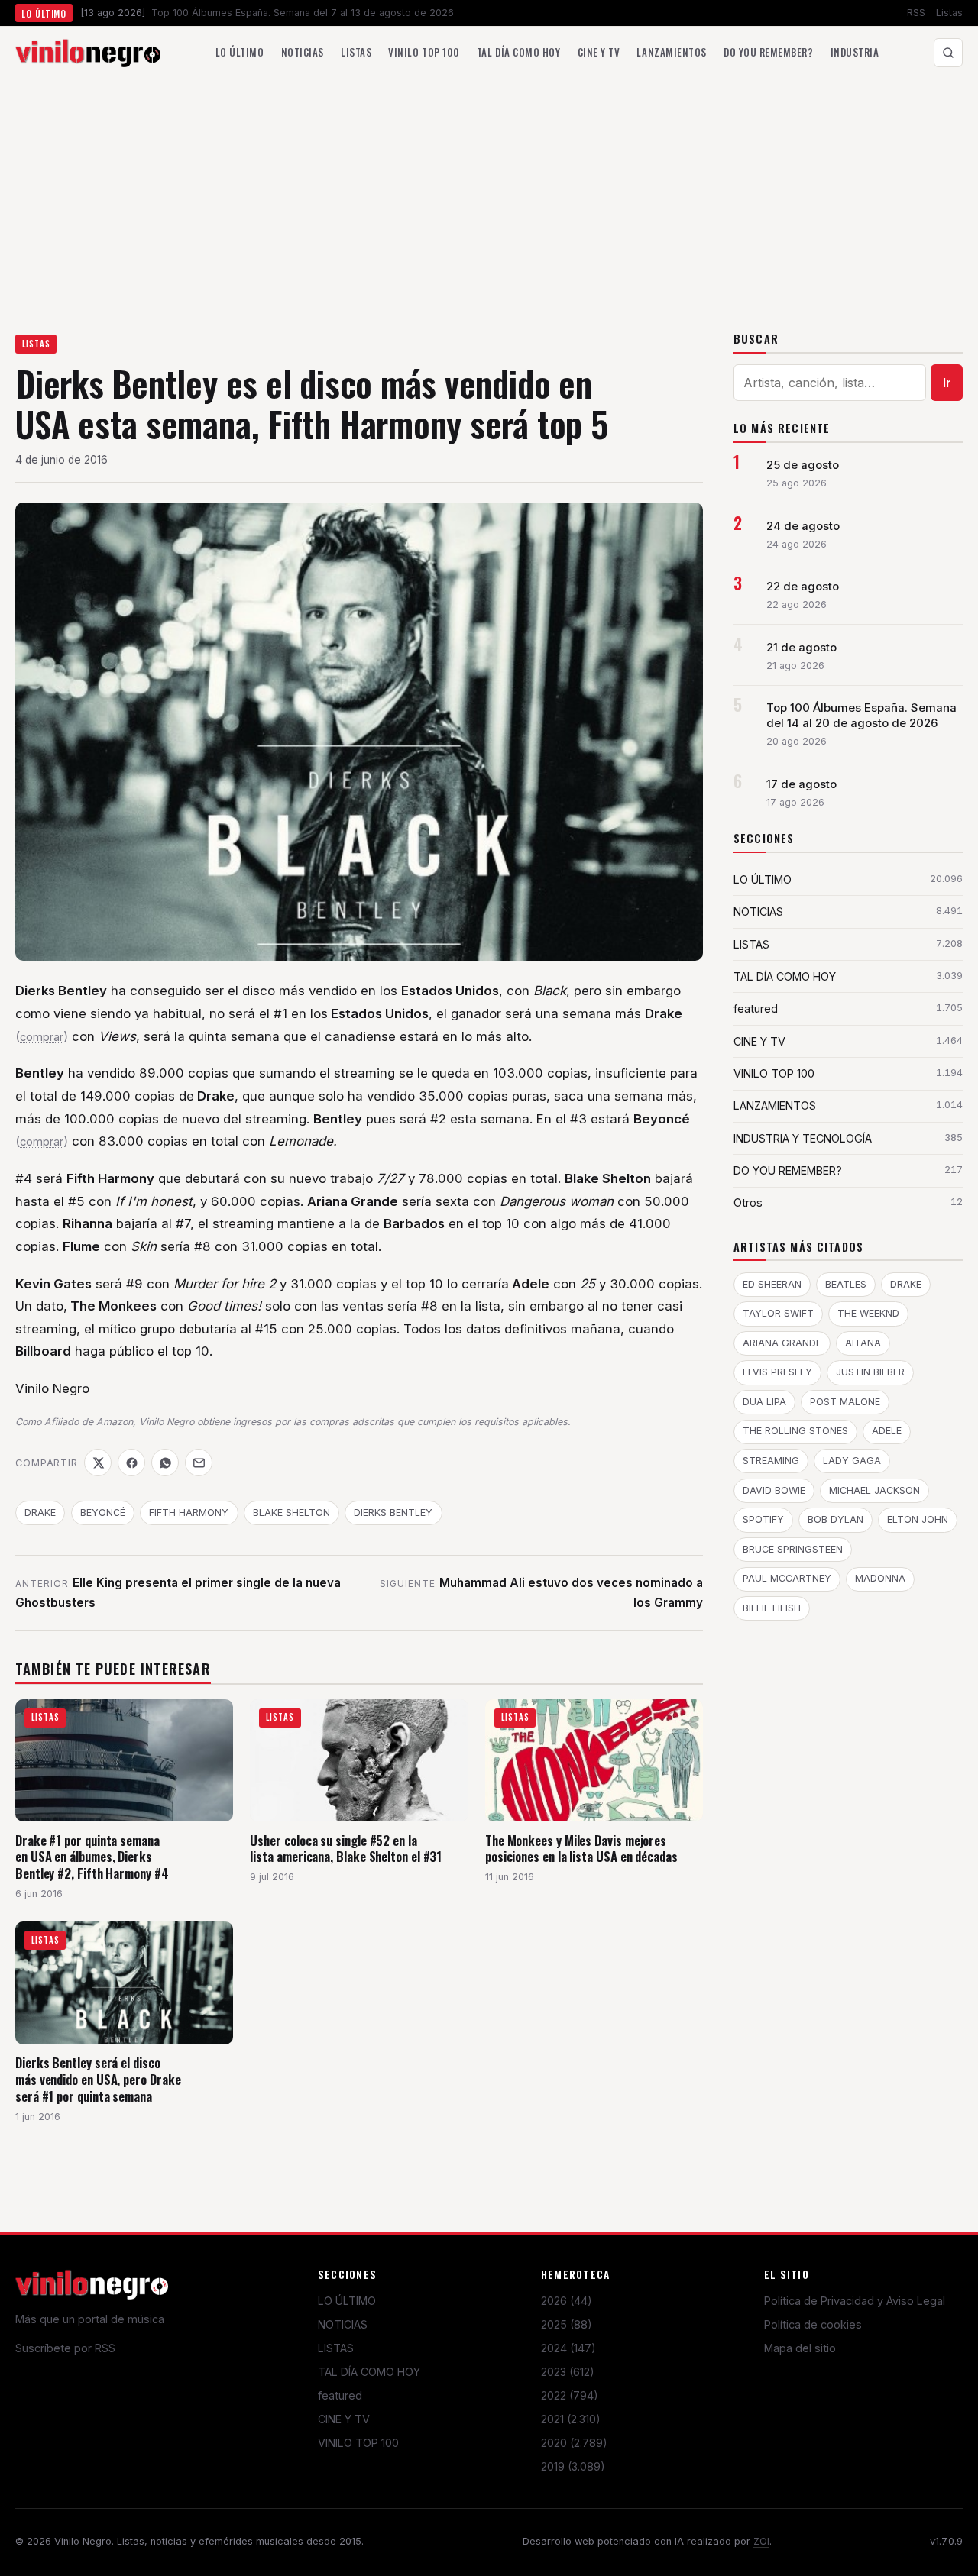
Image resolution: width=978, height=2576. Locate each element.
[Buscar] (948, 53)
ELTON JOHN (918, 1519)
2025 (567, 2324)
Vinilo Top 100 (424, 52)
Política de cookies (813, 2324)
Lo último (240, 52)
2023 (568, 2372)
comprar (42, 1037)
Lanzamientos (671, 52)
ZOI (761, 2541)
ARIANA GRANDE (782, 1343)
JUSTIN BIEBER (870, 1372)
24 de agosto (803, 526)
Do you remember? (768, 52)
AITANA (863, 1343)
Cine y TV (599, 52)
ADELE (887, 1431)
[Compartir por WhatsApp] (165, 1463)
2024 (568, 2348)
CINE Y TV (344, 2419)
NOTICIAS (343, 2324)
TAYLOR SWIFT (778, 1313)
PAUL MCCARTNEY (787, 1578)
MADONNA (880, 1578)
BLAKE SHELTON (291, 1513)
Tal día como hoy (518, 52)
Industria (855, 52)
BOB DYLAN (836, 1519)
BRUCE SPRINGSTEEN (793, 1549)
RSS (916, 13)
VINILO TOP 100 (358, 2443)
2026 (567, 2301)
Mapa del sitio (800, 2348)
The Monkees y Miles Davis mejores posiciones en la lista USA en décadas (581, 1849)
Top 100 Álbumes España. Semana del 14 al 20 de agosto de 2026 (861, 716)
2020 (574, 2443)
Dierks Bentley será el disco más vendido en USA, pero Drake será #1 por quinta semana (98, 2079)
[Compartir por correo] (199, 1463)
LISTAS (36, 344)
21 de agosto (802, 648)
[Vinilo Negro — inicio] (88, 53)
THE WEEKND (868, 1313)
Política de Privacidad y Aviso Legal (855, 2301)
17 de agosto (802, 784)
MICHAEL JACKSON (874, 1490)
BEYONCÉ (103, 1513)
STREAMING (771, 1461)
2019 (573, 2466)
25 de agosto (803, 465)
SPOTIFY (763, 1519)
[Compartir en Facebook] (131, 1463)
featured (340, 2395)
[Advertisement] (489, 194)
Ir (947, 383)
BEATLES (846, 1284)
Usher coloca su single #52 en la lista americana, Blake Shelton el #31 (346, 1849)
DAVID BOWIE (774, 1490)
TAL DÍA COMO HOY (369, 2372)
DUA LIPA (764, 1402)
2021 (571, 2419)
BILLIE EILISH (772, 1608)
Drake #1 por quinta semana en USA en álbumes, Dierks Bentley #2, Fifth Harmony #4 (92, 1857)
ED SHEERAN (772, 1284)
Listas (949, 13)
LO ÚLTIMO (347, 2301)
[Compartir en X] (98, 1463)
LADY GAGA (852, 1461)
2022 (570, 2395)
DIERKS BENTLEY (393, 1513)
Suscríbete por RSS (65, 2348)
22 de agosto (803, 587)
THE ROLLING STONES (795, 1431)
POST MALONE (845, 1402)
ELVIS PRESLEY (777, 1372)
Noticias (303, 52)
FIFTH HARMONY (189, 1513)
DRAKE (40, 1513)
